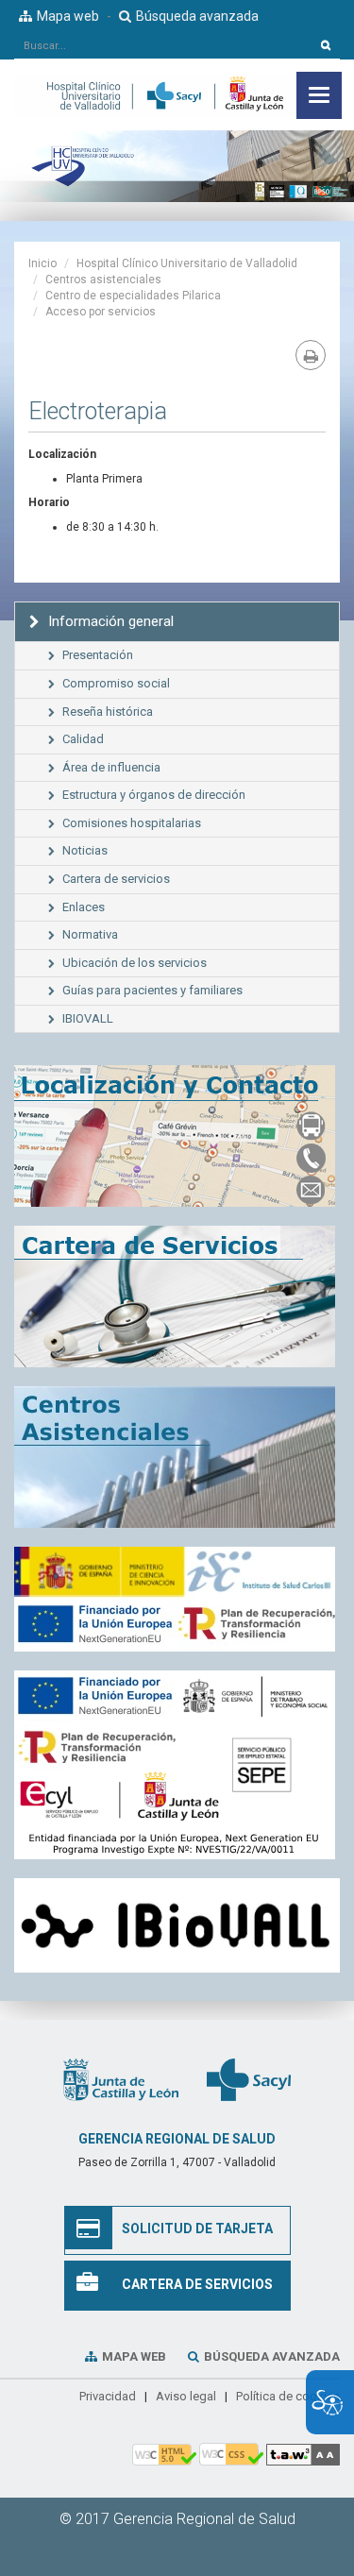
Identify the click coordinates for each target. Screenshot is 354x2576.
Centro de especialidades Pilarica (133, 296)
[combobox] (163, 45)
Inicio (42, 263)
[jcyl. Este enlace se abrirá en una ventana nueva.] (121, 2078)
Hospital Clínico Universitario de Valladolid (187, 263)
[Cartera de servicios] (177, 1296)
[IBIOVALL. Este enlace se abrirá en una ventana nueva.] (177, 1925)
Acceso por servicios (101, 312)
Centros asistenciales (103, 280)
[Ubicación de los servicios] (177, 1457)
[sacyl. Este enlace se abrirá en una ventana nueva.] (249, 2078)
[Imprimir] (311, 355)
